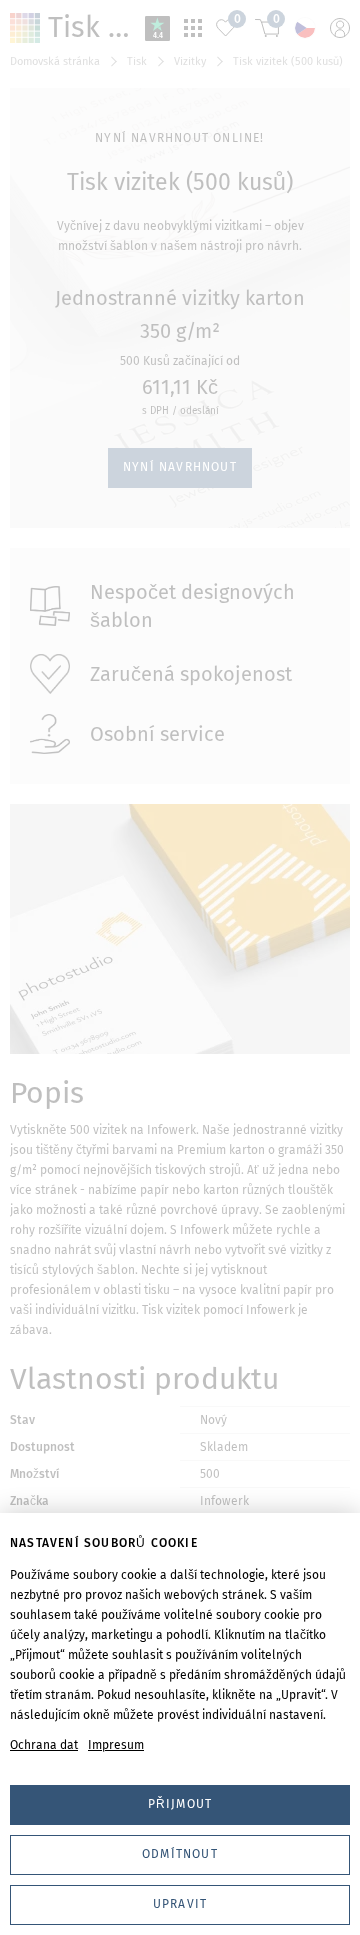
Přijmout (180, 1804)
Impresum (116, 1745)
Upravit (180, 1904)
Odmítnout (180, 1854)
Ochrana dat (44, 1745)
